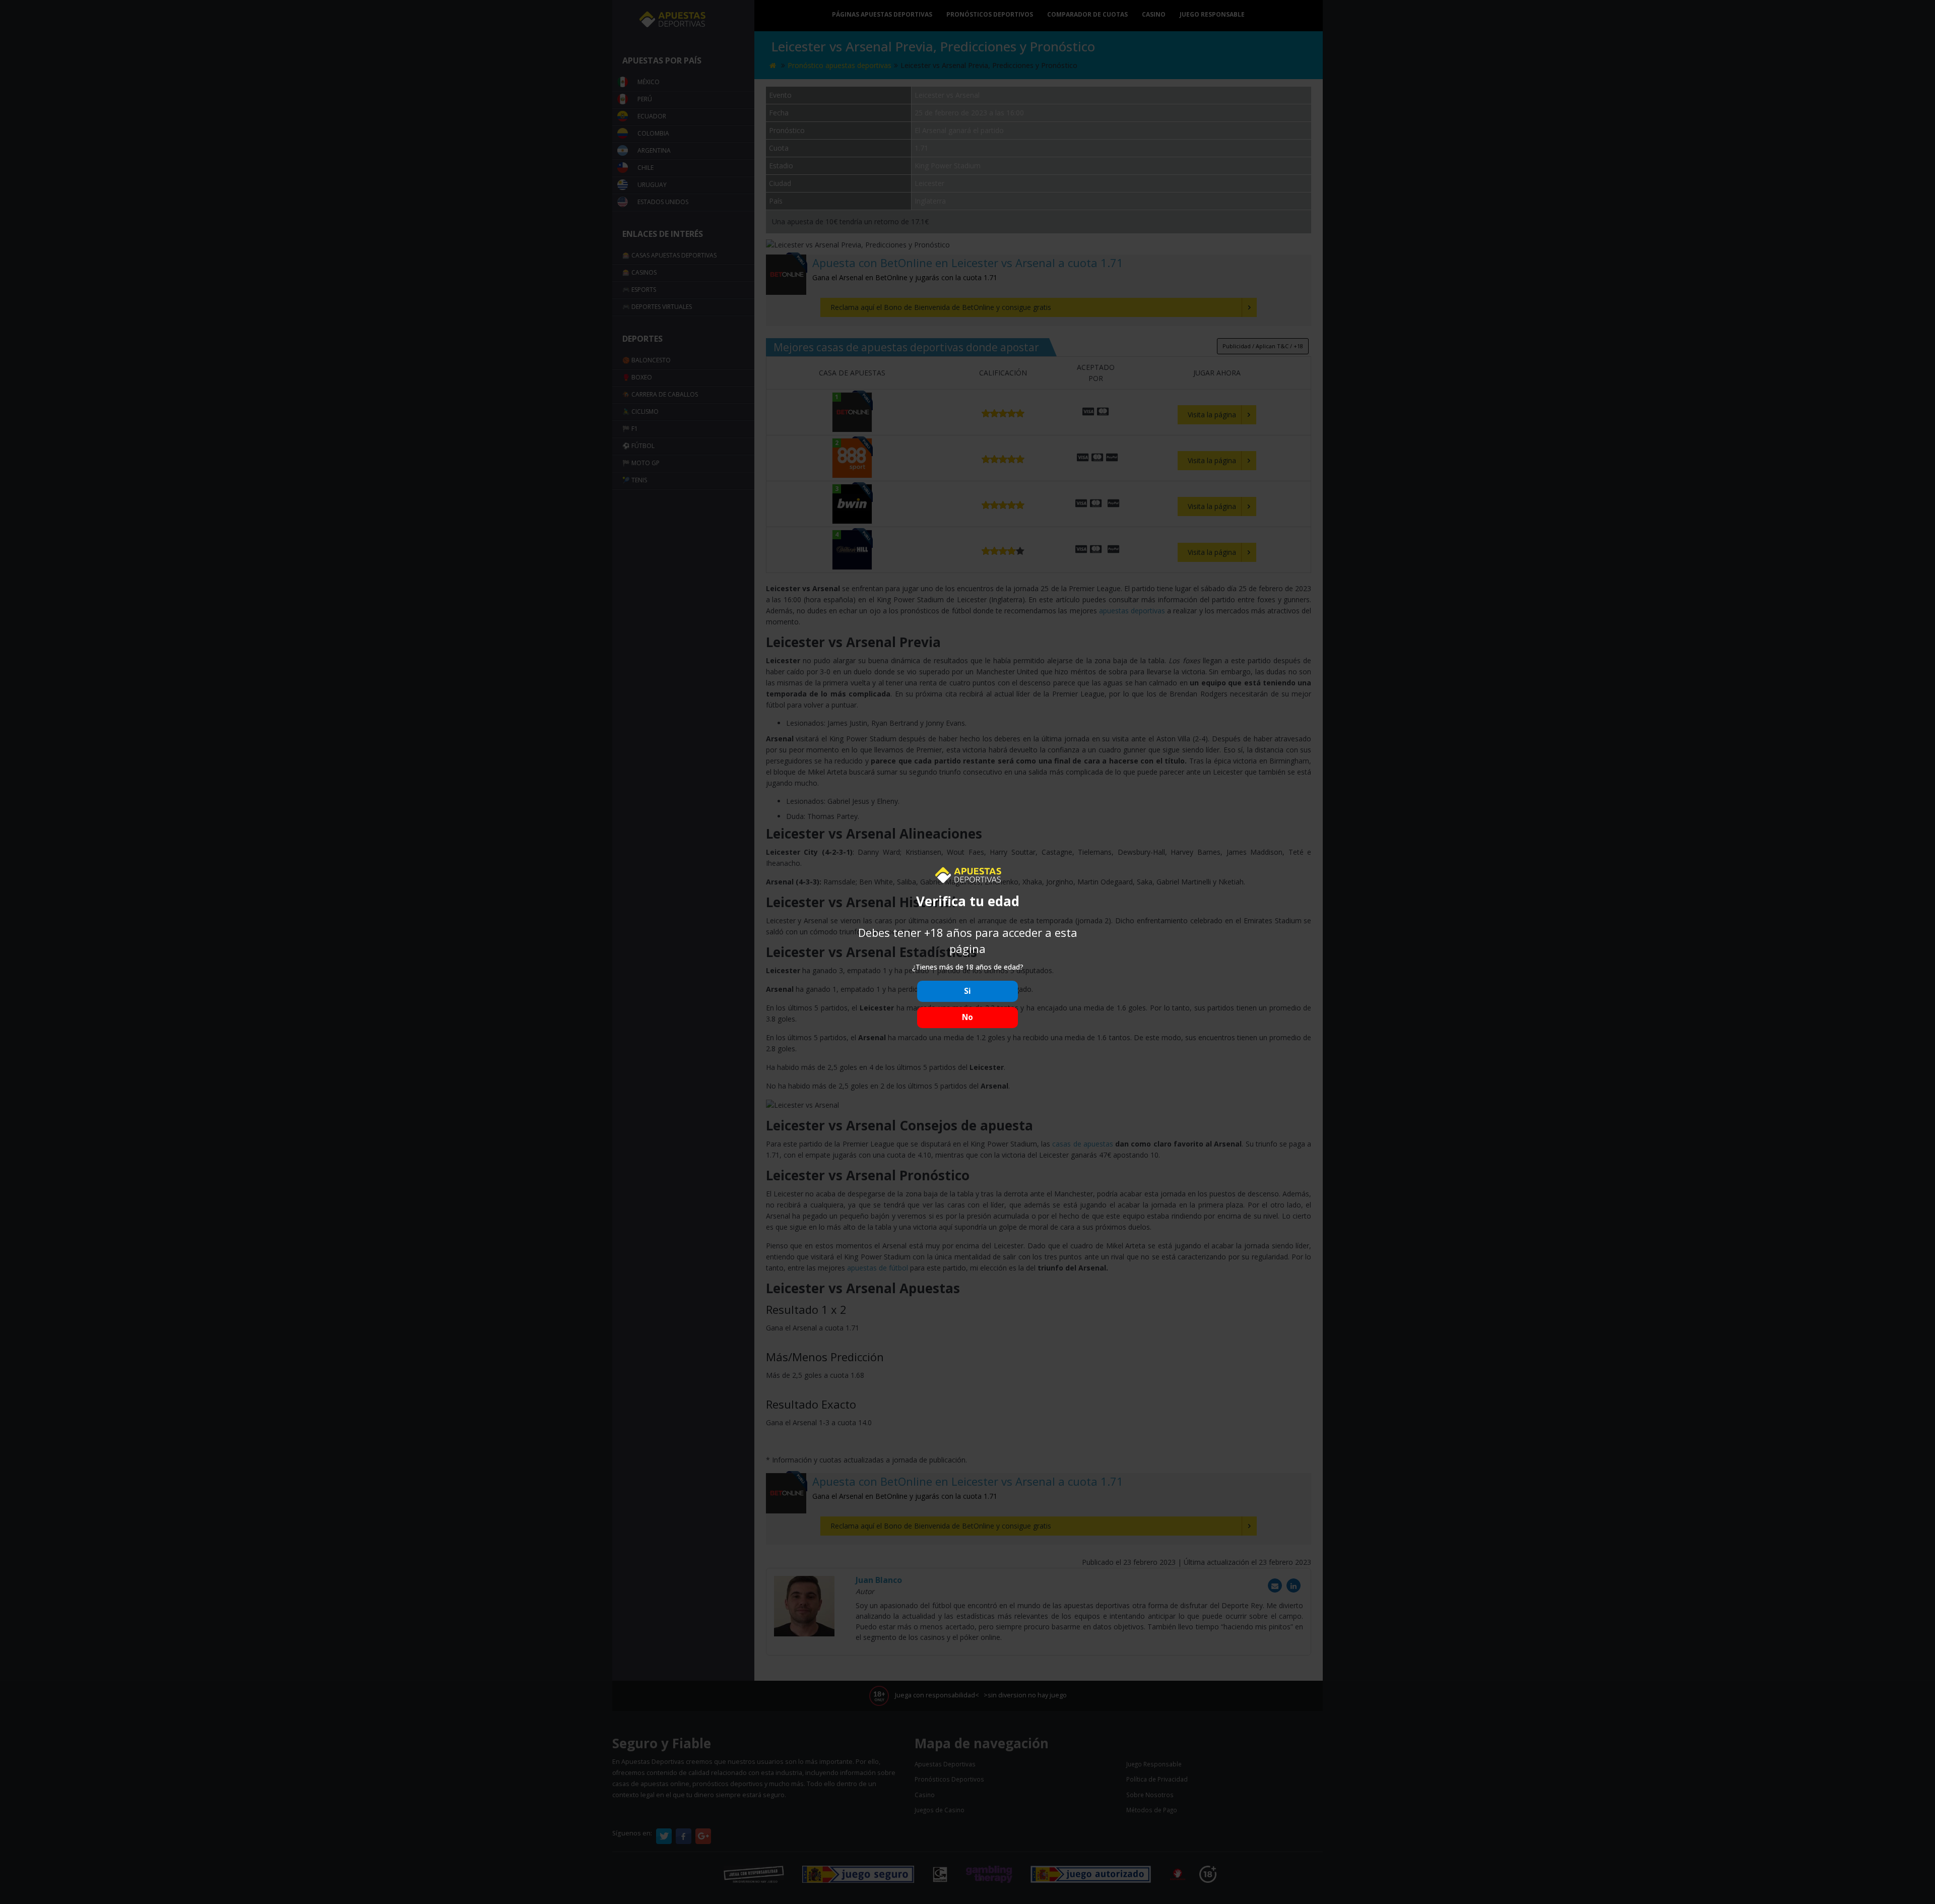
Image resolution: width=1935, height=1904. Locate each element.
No (967, 1017)
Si (967, 991)
